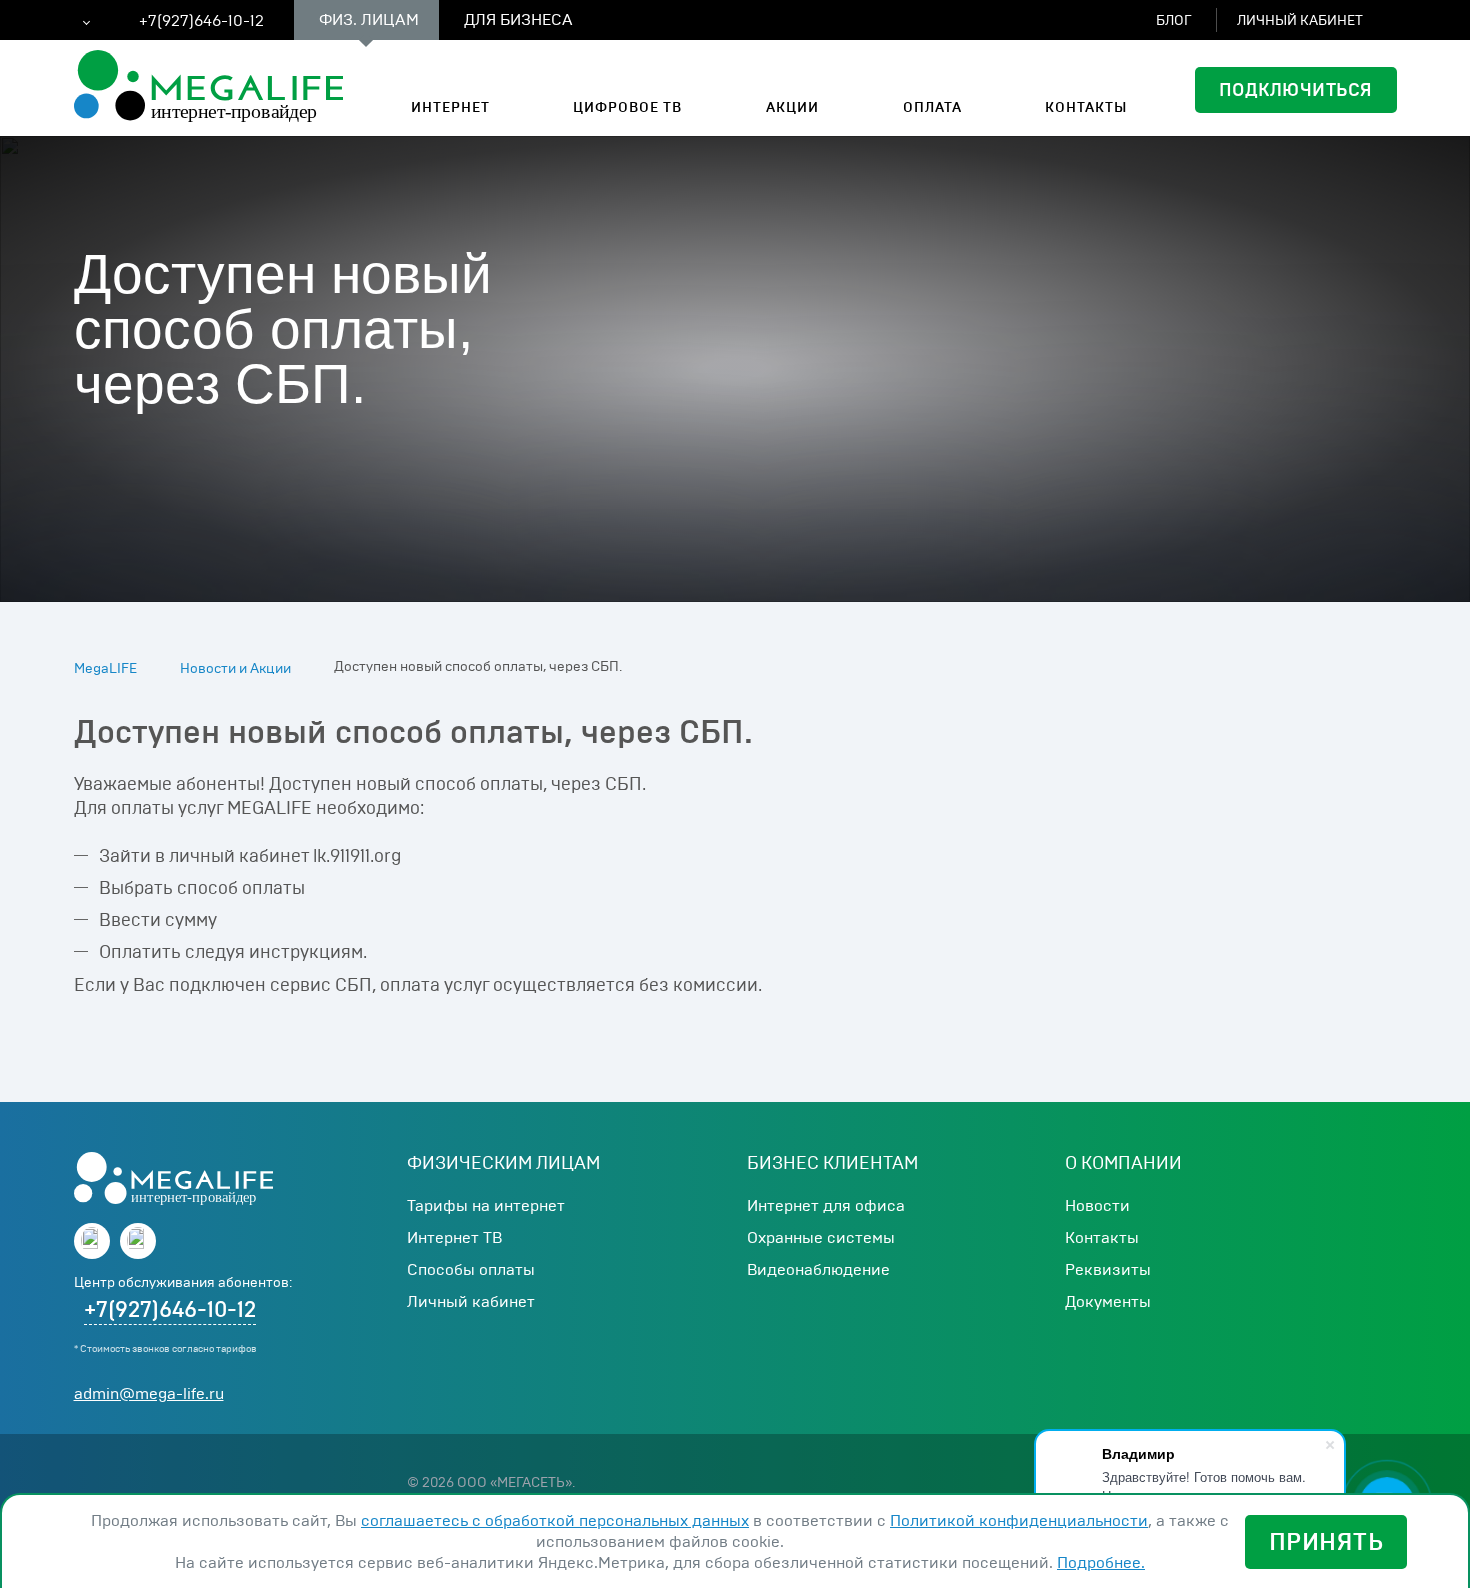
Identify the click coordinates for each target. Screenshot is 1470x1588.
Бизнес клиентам (832, 1163)
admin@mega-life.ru (149, 1393)
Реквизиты (1108, 1269)
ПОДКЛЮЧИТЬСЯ (1296, 90)
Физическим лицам (503, 1163)
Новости (1097, 1205)
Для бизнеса (518, 19)
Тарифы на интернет (486, 1205)
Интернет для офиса (826, 1205)
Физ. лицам (369, 19)
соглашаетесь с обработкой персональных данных (555, 1520)
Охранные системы (821, 1237)
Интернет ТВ (454, 1237)
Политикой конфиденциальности (1019, 1520)
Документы (1108, 1301)
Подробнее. (1101, 1562)
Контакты (1102, 1237)
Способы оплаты (471, 1269)
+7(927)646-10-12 (170, 1310)
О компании (1123, 1163)
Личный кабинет (471, 1301)
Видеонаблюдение (818, 1269)
